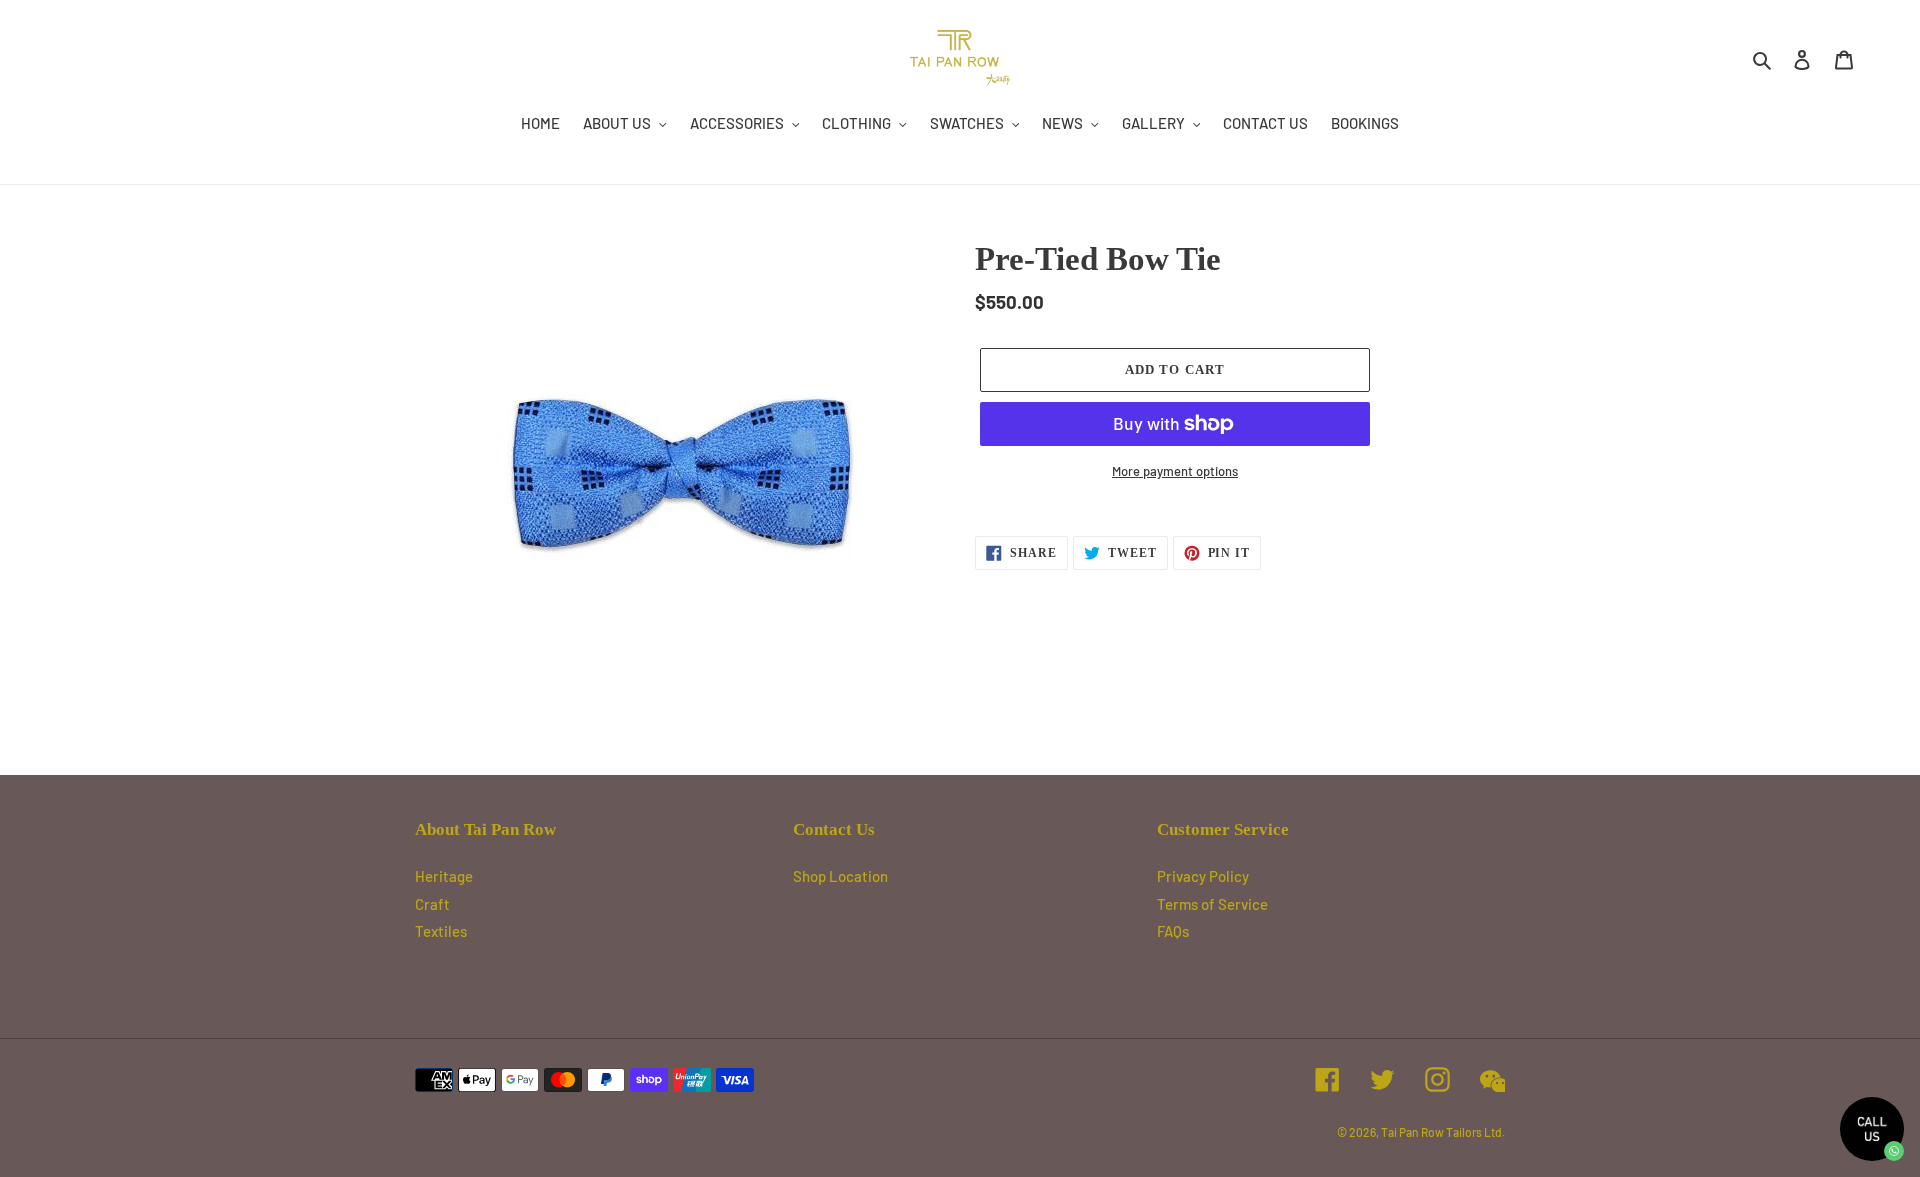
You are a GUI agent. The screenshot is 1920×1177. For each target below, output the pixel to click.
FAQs (1173, 931)
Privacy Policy (1203, 876)
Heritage (444, 876)
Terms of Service (1212, 904)
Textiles (441, 931)
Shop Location (840, 876)
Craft (432, 904)
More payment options (1175, 471)
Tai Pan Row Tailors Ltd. (1443, 1132)
